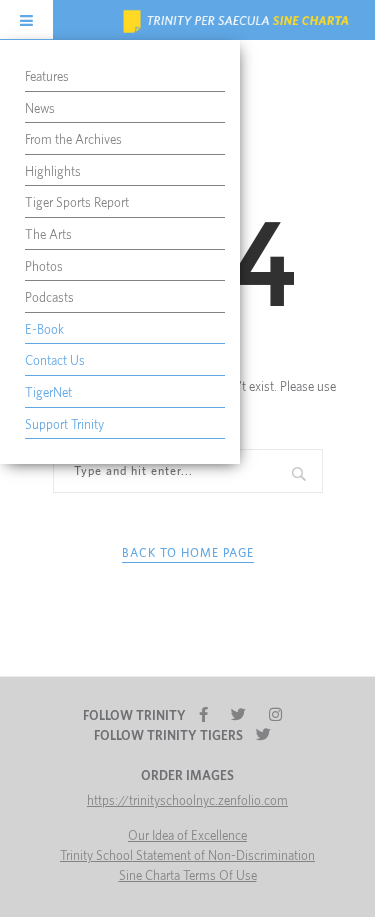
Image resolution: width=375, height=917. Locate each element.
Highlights (53, 172)
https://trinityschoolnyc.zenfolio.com (187, 801)
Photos (44, 267)
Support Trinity (64, 425)
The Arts (48, 235)
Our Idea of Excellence (187, 836)
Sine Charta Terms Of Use (188, 876)
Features (47, 77)
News (40, 109)
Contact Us (55, 361)
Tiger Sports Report (77, 203)
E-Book (44, 330)
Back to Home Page (188, 553)
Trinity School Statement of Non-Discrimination (187, 856)
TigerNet (48, 393)
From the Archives (73, 140)
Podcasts (49, 298)
